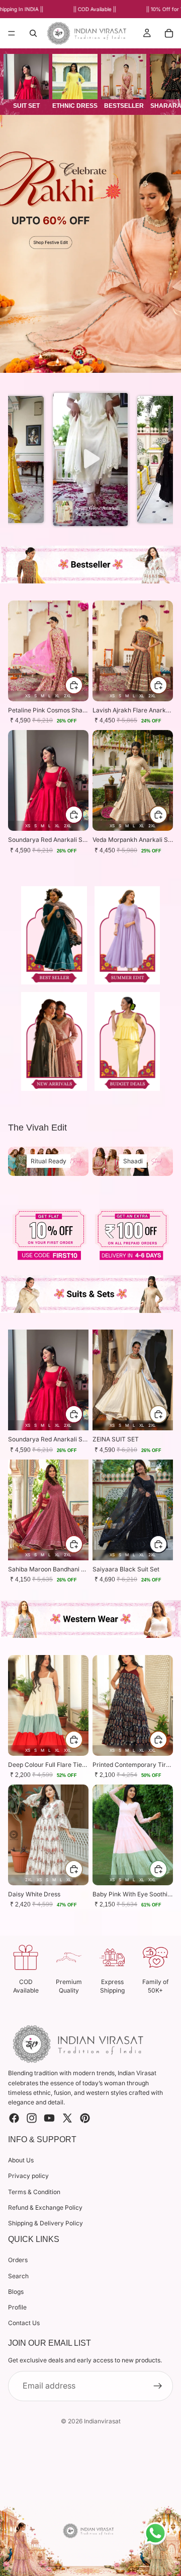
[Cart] (169, 33)
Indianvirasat (102, 2421)
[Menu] (12, 34)
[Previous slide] (16, 244)
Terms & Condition (34, 2192)
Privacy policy (28, 2176)
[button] (91, 459)
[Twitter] (67, 2118)
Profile (17, 2307)
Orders (18, 2260)
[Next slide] (165, 244)
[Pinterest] (85, 2118)
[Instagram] (32, 2118)
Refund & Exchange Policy (45, 2207)
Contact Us (24, 2323)
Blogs (16, 2292)
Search (18, 2276)
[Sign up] (158, 2386)
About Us (21, 2161)
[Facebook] (14, 2118)
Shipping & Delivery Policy (46, 2223)
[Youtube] (49, 2118)
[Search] (33, 33)
